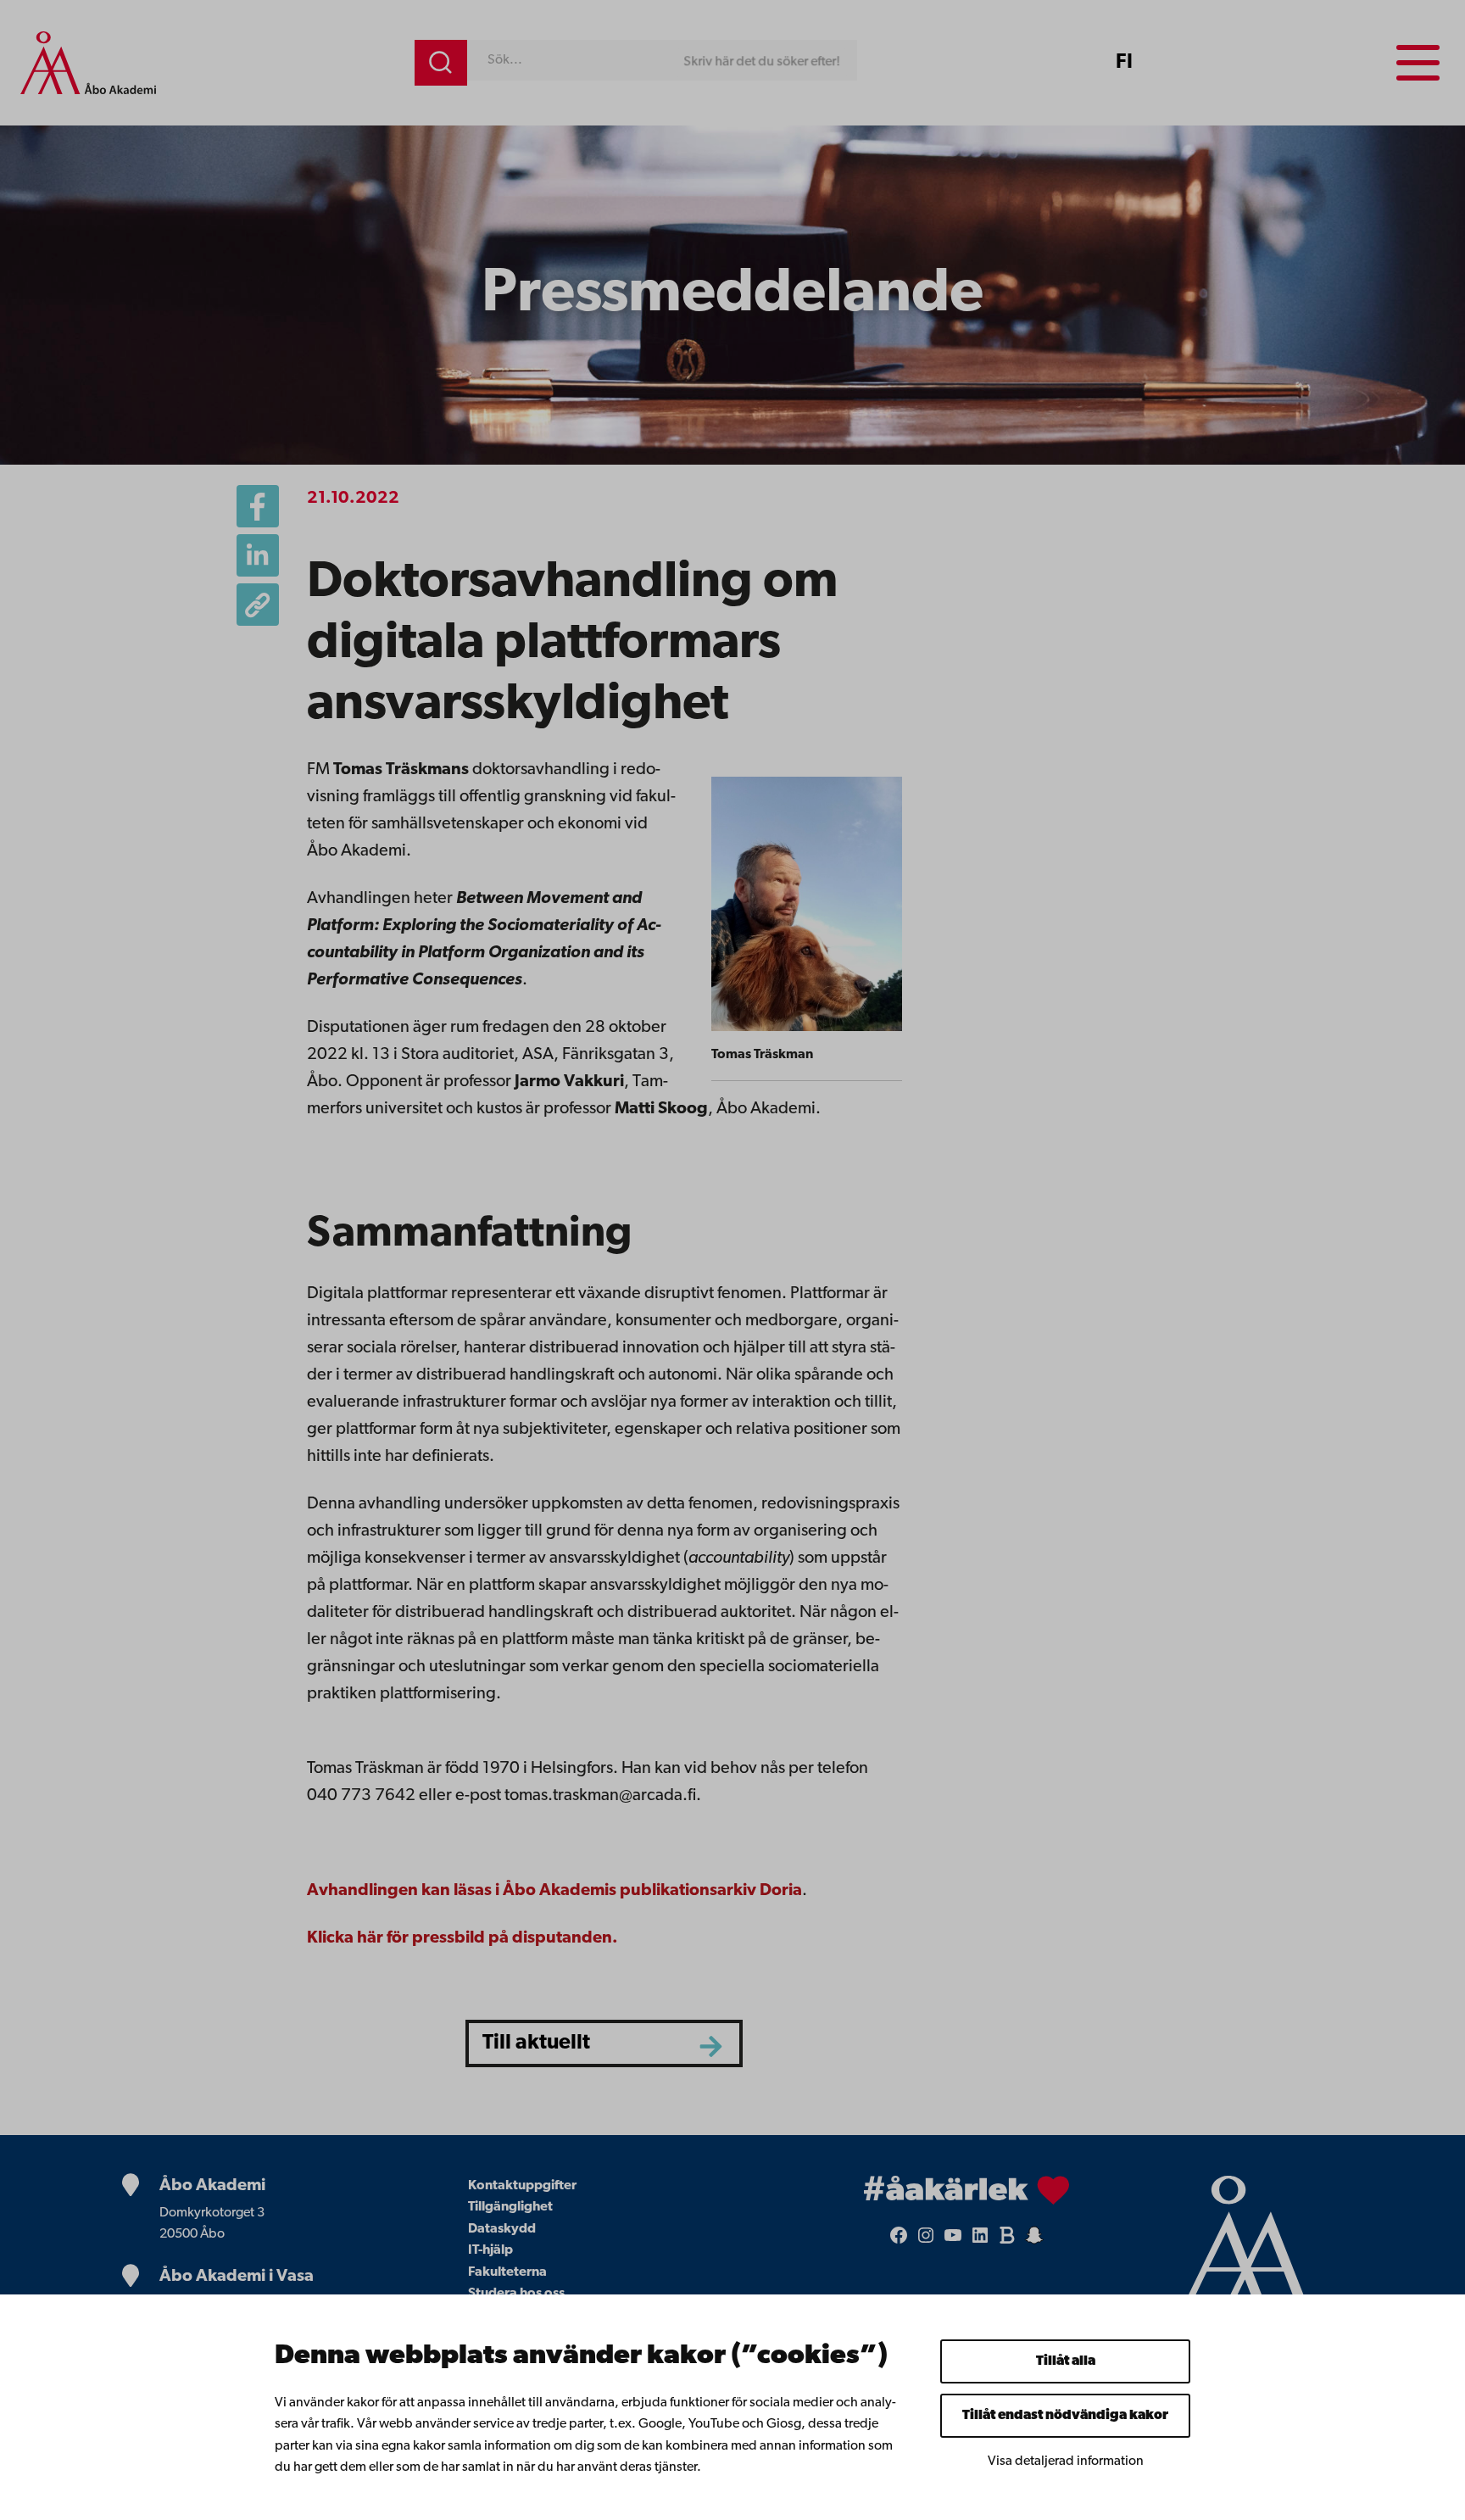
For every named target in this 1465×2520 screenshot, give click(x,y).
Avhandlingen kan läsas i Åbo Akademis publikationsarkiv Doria (554, 1891)
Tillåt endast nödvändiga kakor (1065, 2416)
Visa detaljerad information (1066, 2461)
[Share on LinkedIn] (258, 555)
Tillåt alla (1066, 2361)
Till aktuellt (536, 2043)
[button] (258, 605)
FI (1124, 63)
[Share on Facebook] (258, 506)
